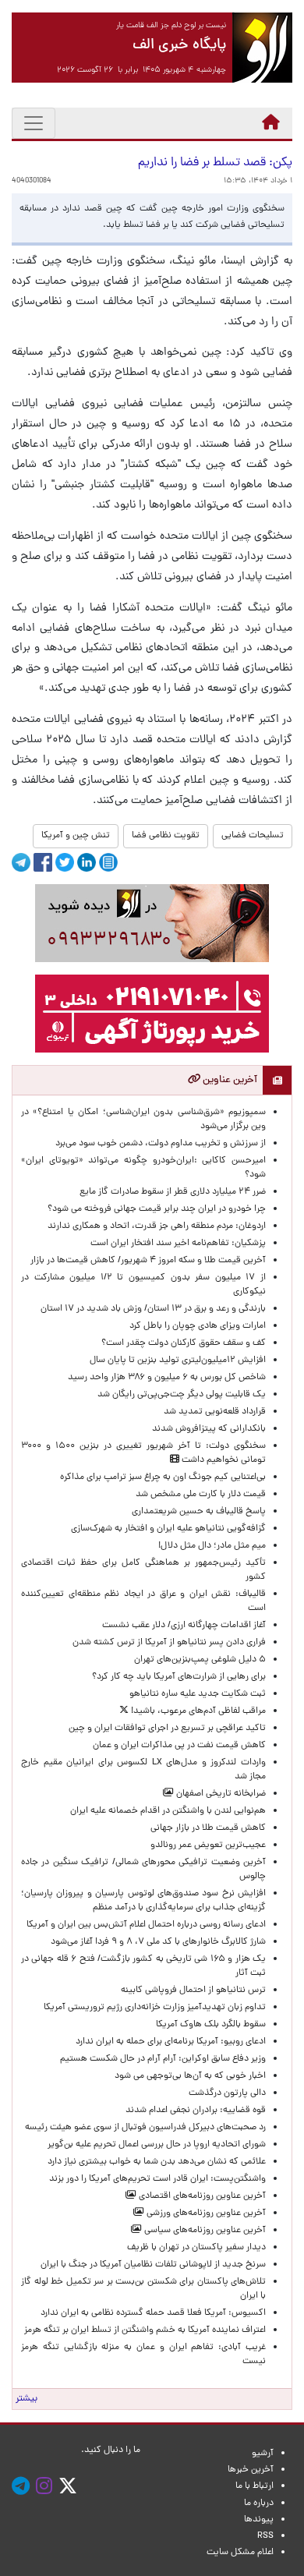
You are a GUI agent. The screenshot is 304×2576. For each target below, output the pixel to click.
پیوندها (259, 2520)
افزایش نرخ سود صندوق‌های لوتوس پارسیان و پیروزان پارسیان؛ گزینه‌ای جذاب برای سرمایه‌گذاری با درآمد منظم (143, 1901)
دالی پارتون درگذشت (227, 2093)
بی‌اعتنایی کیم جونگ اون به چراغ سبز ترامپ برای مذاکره (163, 1477)
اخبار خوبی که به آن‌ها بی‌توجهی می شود (190, 2076)
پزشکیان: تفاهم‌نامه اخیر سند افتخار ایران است (178, 1244)
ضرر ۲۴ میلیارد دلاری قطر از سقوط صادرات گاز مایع (173, 1192)
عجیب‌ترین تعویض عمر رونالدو (208, 1845)
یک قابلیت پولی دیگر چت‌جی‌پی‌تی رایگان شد (182, 1395)
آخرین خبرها (251, 2470)
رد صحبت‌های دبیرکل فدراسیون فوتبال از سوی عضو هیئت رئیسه (145, 2128)
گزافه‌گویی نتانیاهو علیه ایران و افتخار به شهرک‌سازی (168, 1529)
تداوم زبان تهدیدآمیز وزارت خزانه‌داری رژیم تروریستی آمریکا (155, 2008)
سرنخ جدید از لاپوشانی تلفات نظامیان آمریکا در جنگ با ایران (153, 2265)
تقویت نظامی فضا (166, 836)
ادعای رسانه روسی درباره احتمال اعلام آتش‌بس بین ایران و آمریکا (146, 1925)
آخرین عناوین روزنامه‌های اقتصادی (201, 2196)
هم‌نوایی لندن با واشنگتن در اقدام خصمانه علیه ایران (168, 1811)
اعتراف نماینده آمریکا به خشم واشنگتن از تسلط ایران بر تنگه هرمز (145, 2330)
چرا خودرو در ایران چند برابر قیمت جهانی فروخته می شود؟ (157, 1209)
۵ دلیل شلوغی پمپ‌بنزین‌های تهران (200, 1660)
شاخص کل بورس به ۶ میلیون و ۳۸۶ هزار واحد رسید (167, 1378)
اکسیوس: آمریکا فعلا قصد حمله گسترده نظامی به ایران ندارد (153, 2313)
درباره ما (259, 2503)
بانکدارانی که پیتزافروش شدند (209, 1429)
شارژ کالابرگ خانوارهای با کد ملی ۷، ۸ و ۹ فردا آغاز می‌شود (158, 1942)
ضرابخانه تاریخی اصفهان (220, 1794)
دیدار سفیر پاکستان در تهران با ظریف (196, 2248)
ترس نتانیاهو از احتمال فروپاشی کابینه (193, 1990)
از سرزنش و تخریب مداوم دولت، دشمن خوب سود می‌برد (161, 1144)
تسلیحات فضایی (253, 836)
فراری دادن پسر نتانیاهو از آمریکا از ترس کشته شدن (169, 1643)
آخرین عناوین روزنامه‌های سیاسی (204, 2231)
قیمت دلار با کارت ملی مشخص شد (201, 1495)
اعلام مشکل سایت (240, 2553)
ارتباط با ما (255, 2486)
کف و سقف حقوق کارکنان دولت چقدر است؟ (182, 1343)
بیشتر (27, 2399)
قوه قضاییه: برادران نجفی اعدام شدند (196, 2111)
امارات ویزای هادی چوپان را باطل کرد (198, 1326)
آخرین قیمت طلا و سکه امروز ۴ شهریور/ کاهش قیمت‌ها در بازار (148, 1261)
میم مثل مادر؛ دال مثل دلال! (212, 1546)
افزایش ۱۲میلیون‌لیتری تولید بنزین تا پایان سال (178, 1361)
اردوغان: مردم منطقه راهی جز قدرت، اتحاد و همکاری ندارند (157, 1226)
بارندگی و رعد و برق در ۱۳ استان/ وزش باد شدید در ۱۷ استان (153, 1309)
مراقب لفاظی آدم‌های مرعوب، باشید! (197, 1711)
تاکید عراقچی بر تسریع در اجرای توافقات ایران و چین (167, 1729)
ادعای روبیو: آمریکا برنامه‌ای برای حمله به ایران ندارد (171, 2042)
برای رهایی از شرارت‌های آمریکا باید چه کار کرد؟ (179, 1677)
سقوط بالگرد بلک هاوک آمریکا (211, 2025)
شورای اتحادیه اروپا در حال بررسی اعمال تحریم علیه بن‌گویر (157, 2145)
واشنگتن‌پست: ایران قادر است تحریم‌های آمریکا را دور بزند (157, 2179)
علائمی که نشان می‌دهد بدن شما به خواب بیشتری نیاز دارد (157, 2162)
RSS (265, 2536)
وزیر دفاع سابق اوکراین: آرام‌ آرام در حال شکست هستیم (163, 2059)
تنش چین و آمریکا (76, 836)
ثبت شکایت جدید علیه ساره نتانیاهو (198, 1694)
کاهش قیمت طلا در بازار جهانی (208, 1828)
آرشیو (263, 2454)
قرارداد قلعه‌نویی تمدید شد (215, 1412)
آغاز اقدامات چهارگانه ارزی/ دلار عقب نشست (184, 1626)
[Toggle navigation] (34, 123)
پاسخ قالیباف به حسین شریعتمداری (199, 1512)
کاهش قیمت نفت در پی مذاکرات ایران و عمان (179, 1746)
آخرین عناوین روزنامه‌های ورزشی (205, 2213)
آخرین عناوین (229, 1080)
